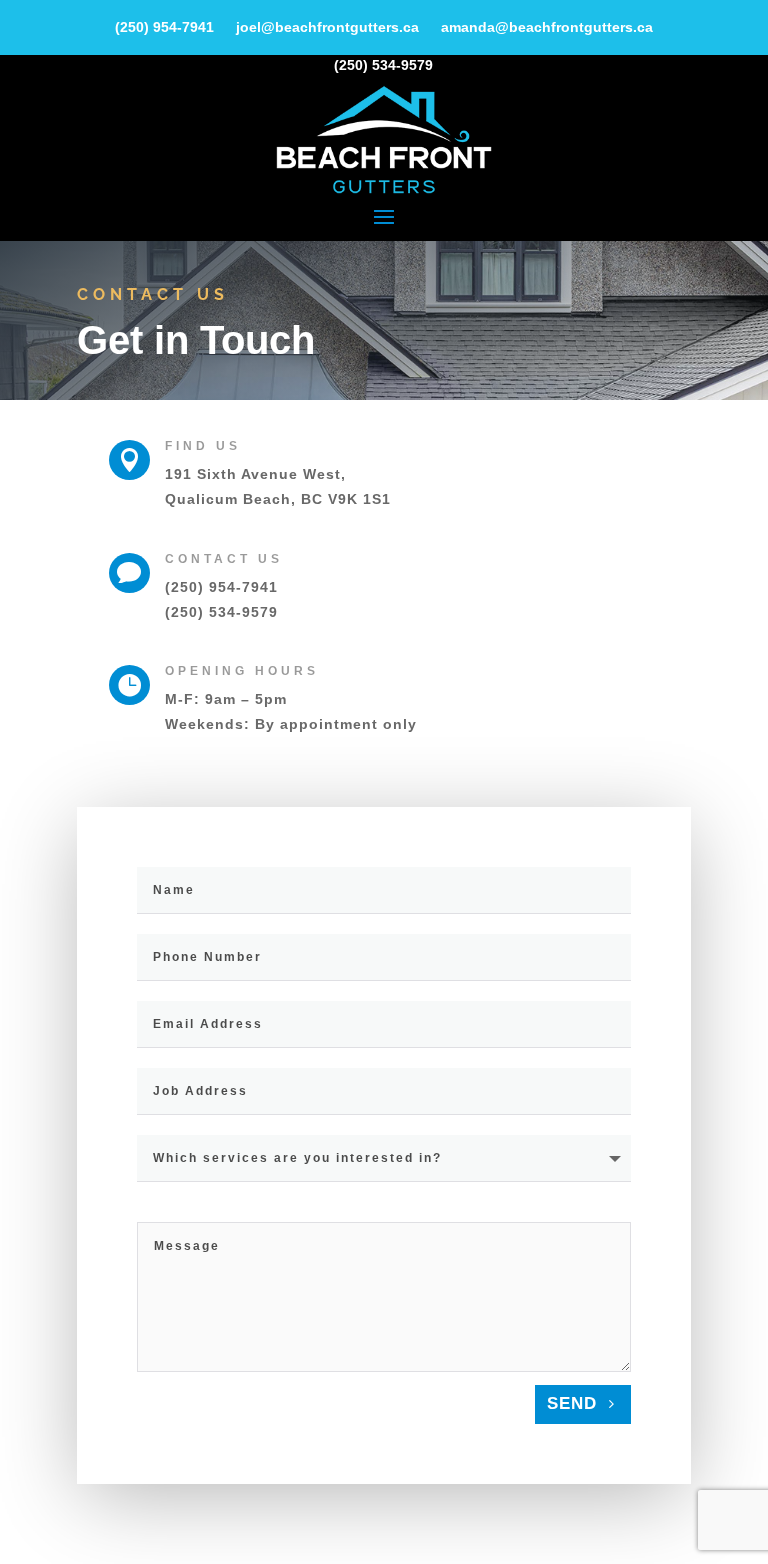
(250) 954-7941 (221, 587)
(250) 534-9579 (221, 612)
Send (572, 1403)
